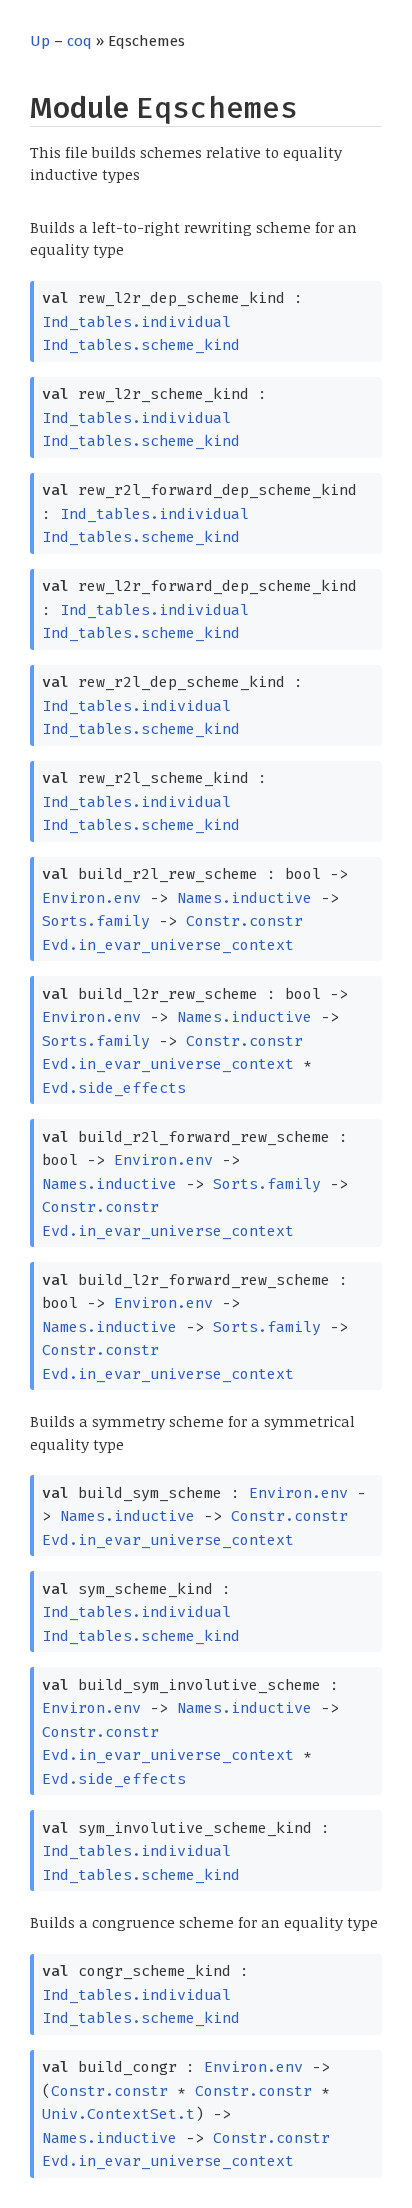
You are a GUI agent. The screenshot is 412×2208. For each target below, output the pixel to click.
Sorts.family (96, 921)
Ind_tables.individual (136, 322)
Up (40, 41)
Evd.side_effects (114, 1088)
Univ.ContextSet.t (118, 2114)
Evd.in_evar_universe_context (168, 945)
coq (79, 41)
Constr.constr (244, 921)
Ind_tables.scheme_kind (141, 345)
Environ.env (91, 898)
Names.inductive (244, 898)
